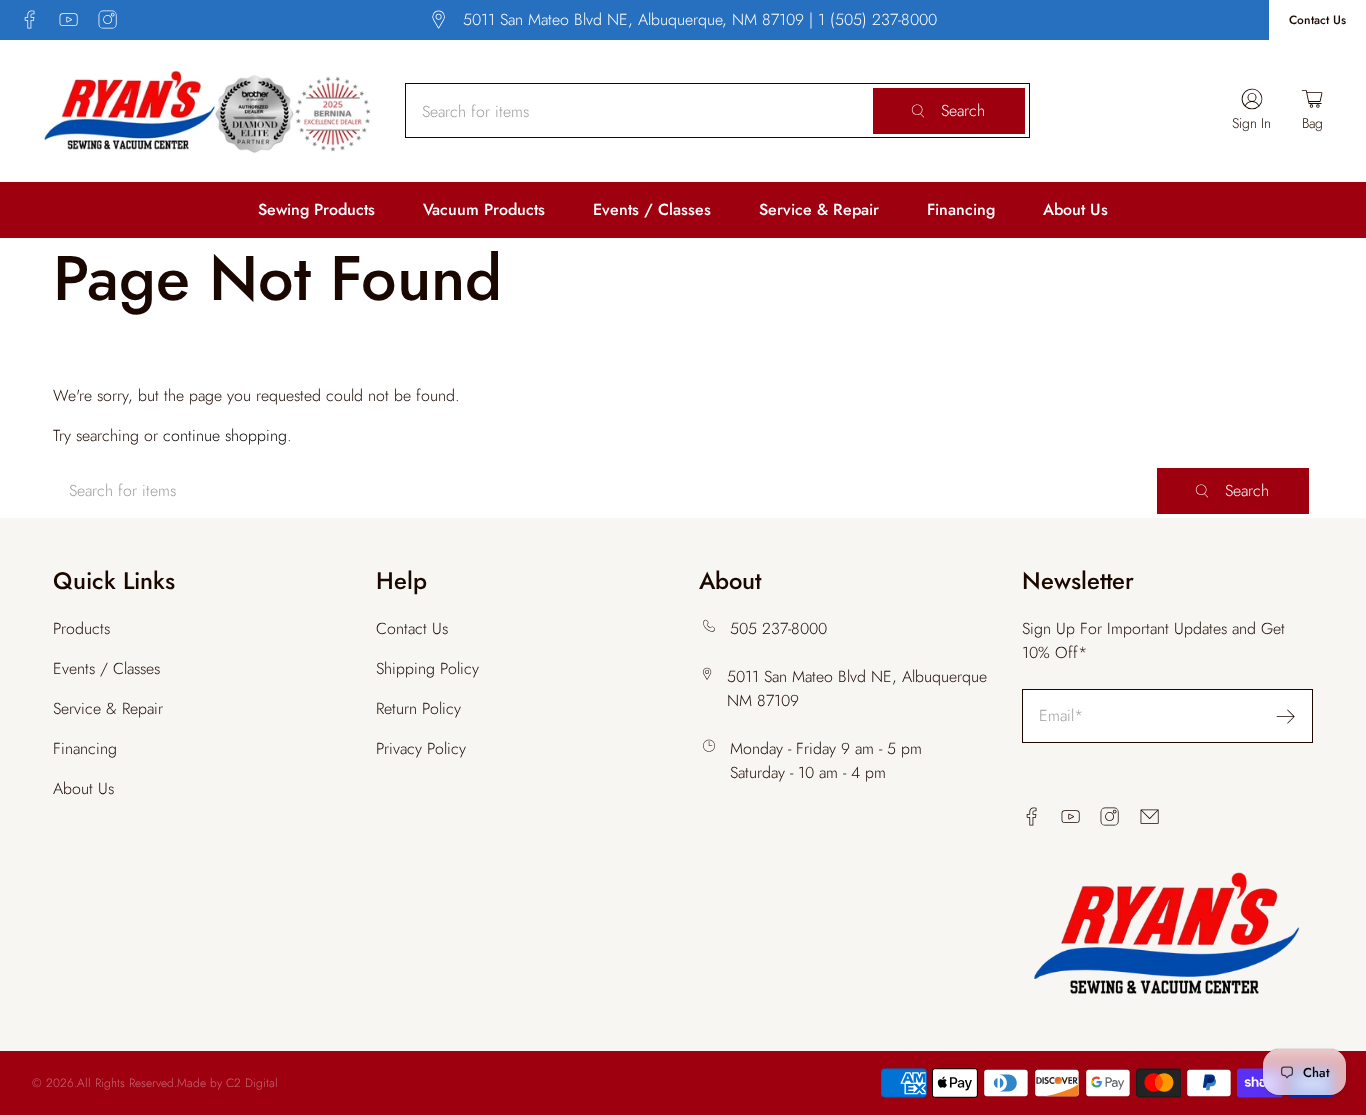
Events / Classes (652, 209)
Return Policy (418, 708)
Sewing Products (316, 209)
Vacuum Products (484, 209)
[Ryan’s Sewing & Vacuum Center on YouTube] (68, 19)
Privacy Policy (421, 748)
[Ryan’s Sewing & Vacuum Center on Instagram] (107, 19)
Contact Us (1317, 20)
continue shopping (225, 435)
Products (81, 628)
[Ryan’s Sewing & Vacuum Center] (208, 111)
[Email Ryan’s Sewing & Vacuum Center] (1149, 816)
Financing (961, 209)
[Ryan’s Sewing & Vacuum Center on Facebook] (29, 19)
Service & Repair (819, 209)
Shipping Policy (427, 668)
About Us (1075, 209)
